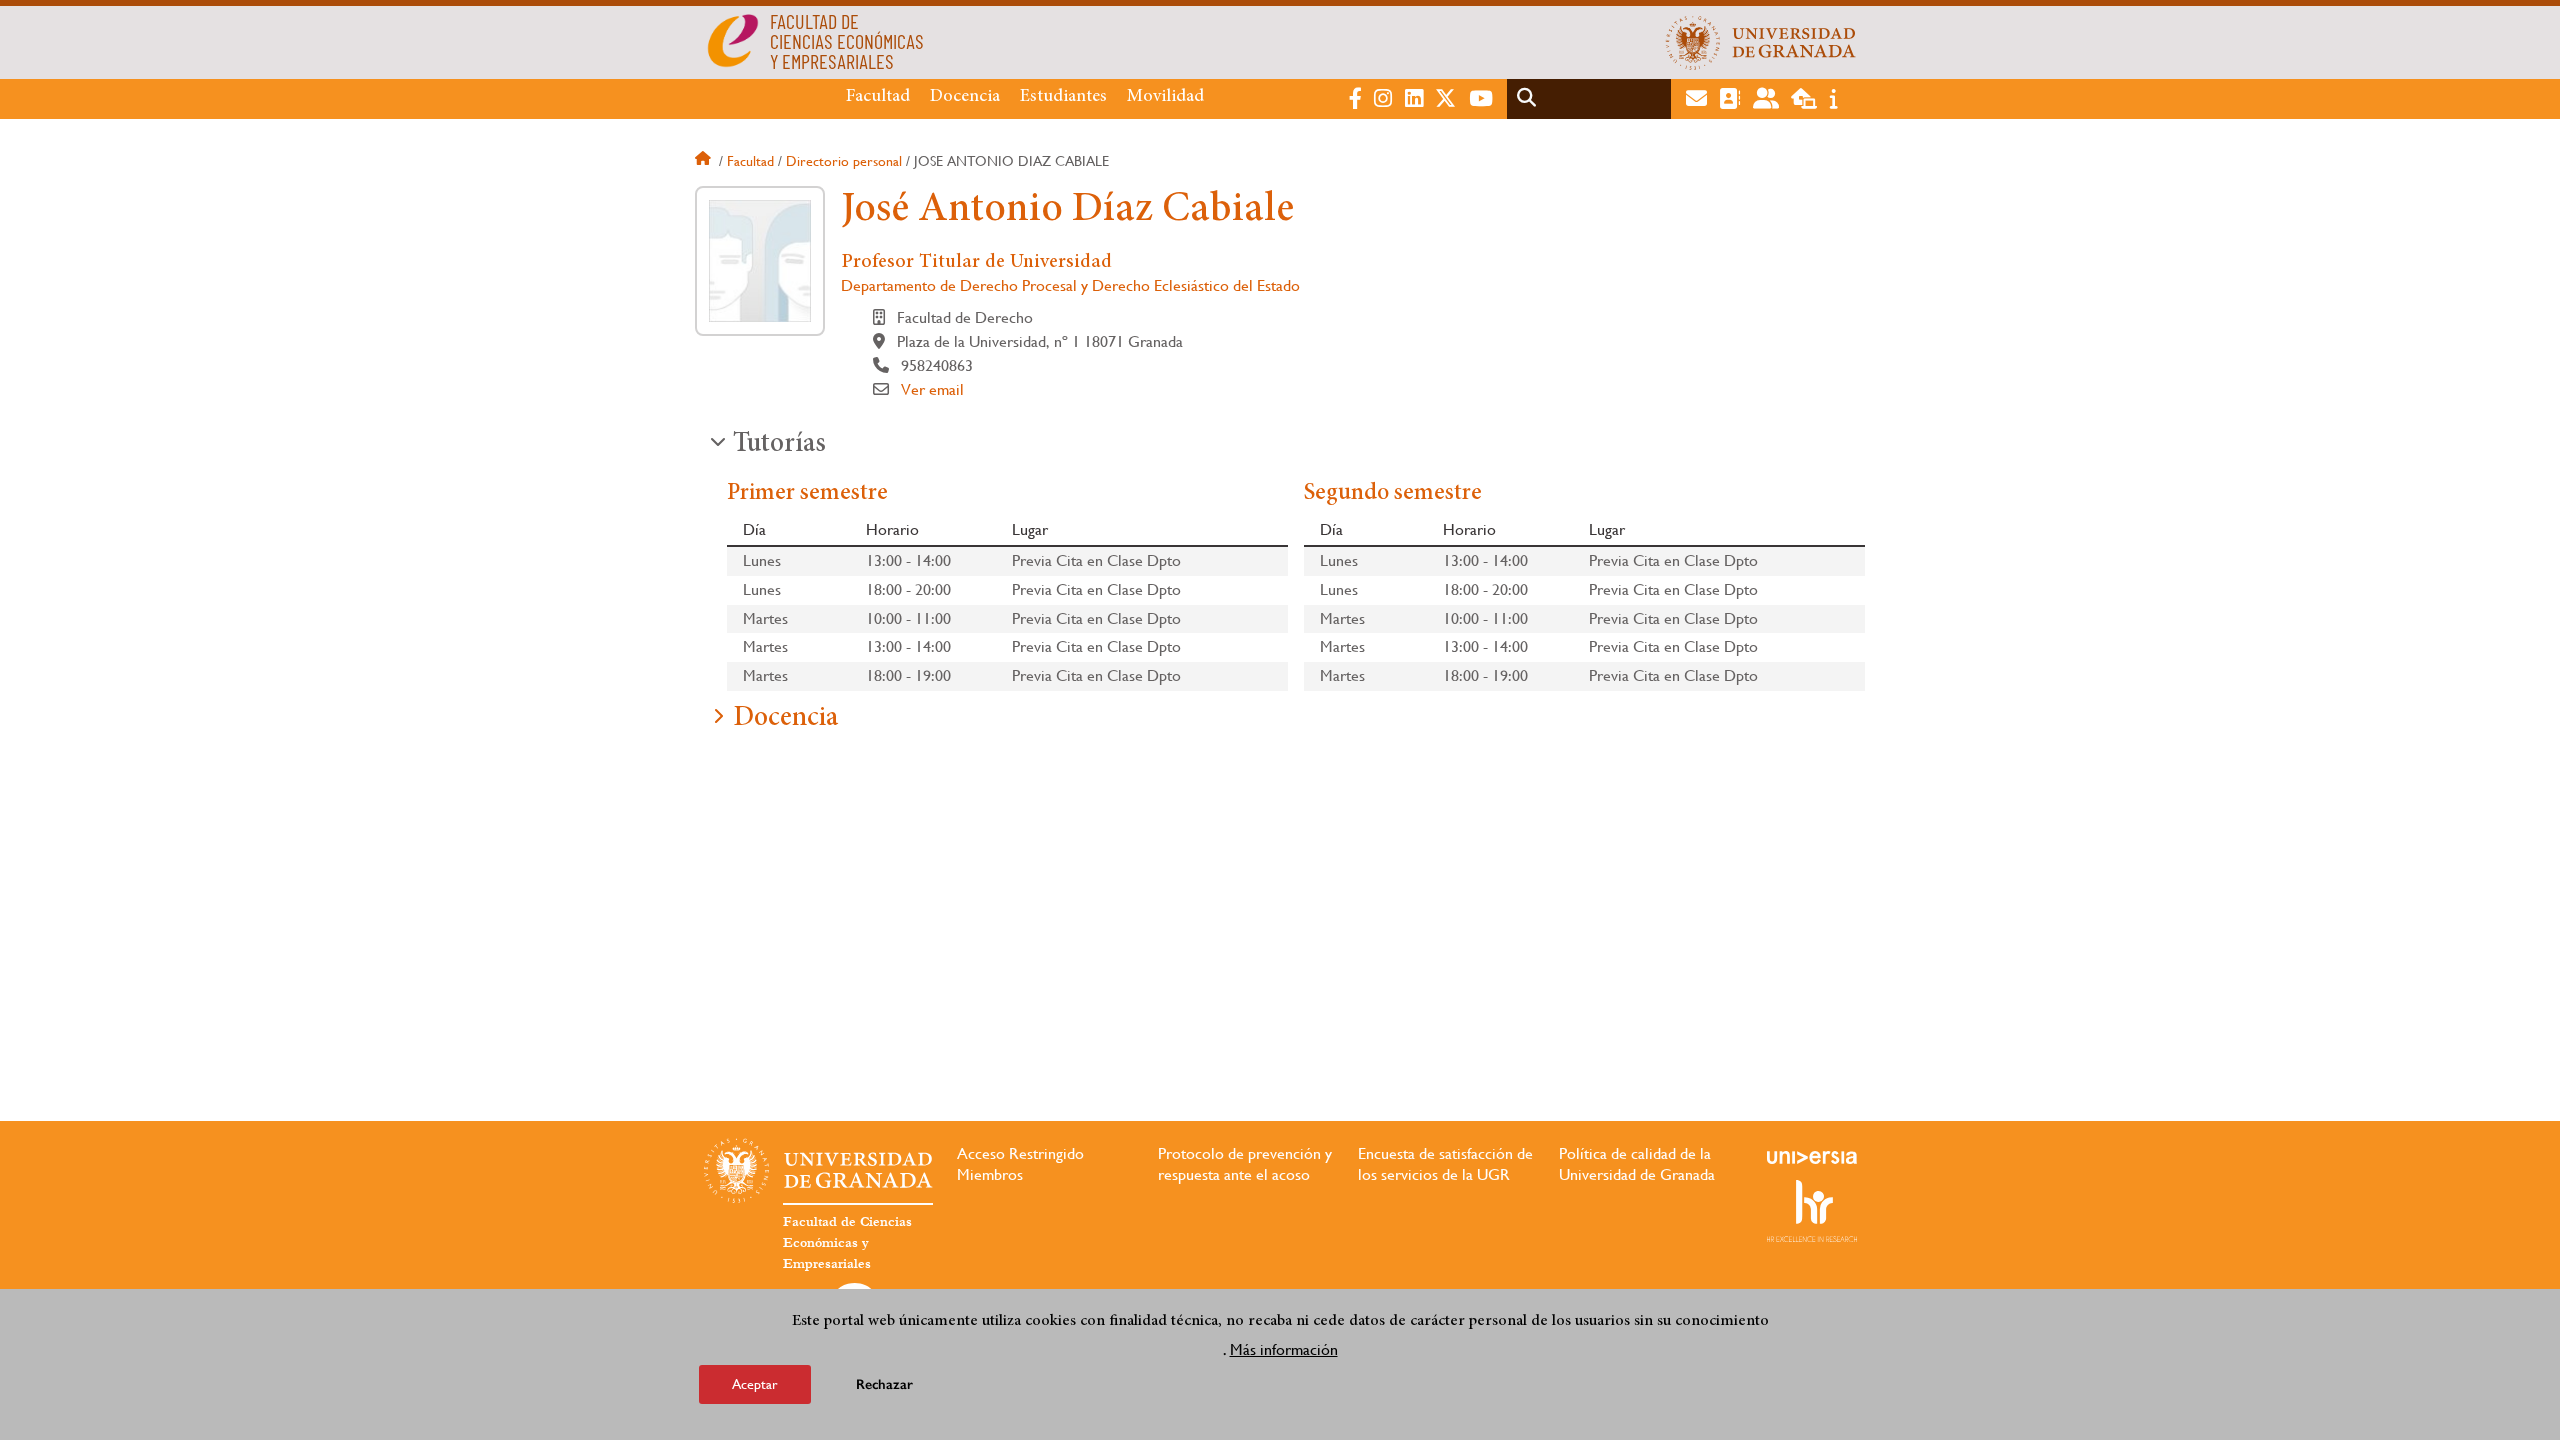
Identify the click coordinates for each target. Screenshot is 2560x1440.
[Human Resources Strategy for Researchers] (1812, 1211)
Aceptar (755, 1384)
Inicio (705, 161)
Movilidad (1165, 97)
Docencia (965, 97)
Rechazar (884, 1384)
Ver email (932, 389)
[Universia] (1812, 1157)
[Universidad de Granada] (1761, 42)
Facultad (878, 97)
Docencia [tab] (785, 719)
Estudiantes (1063, 97)
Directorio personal (844, 161)
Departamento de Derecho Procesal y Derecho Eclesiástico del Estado (1070, 285)
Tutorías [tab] (779, 445)
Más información (1284, 1348)
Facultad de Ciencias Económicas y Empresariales (847, 1243)
